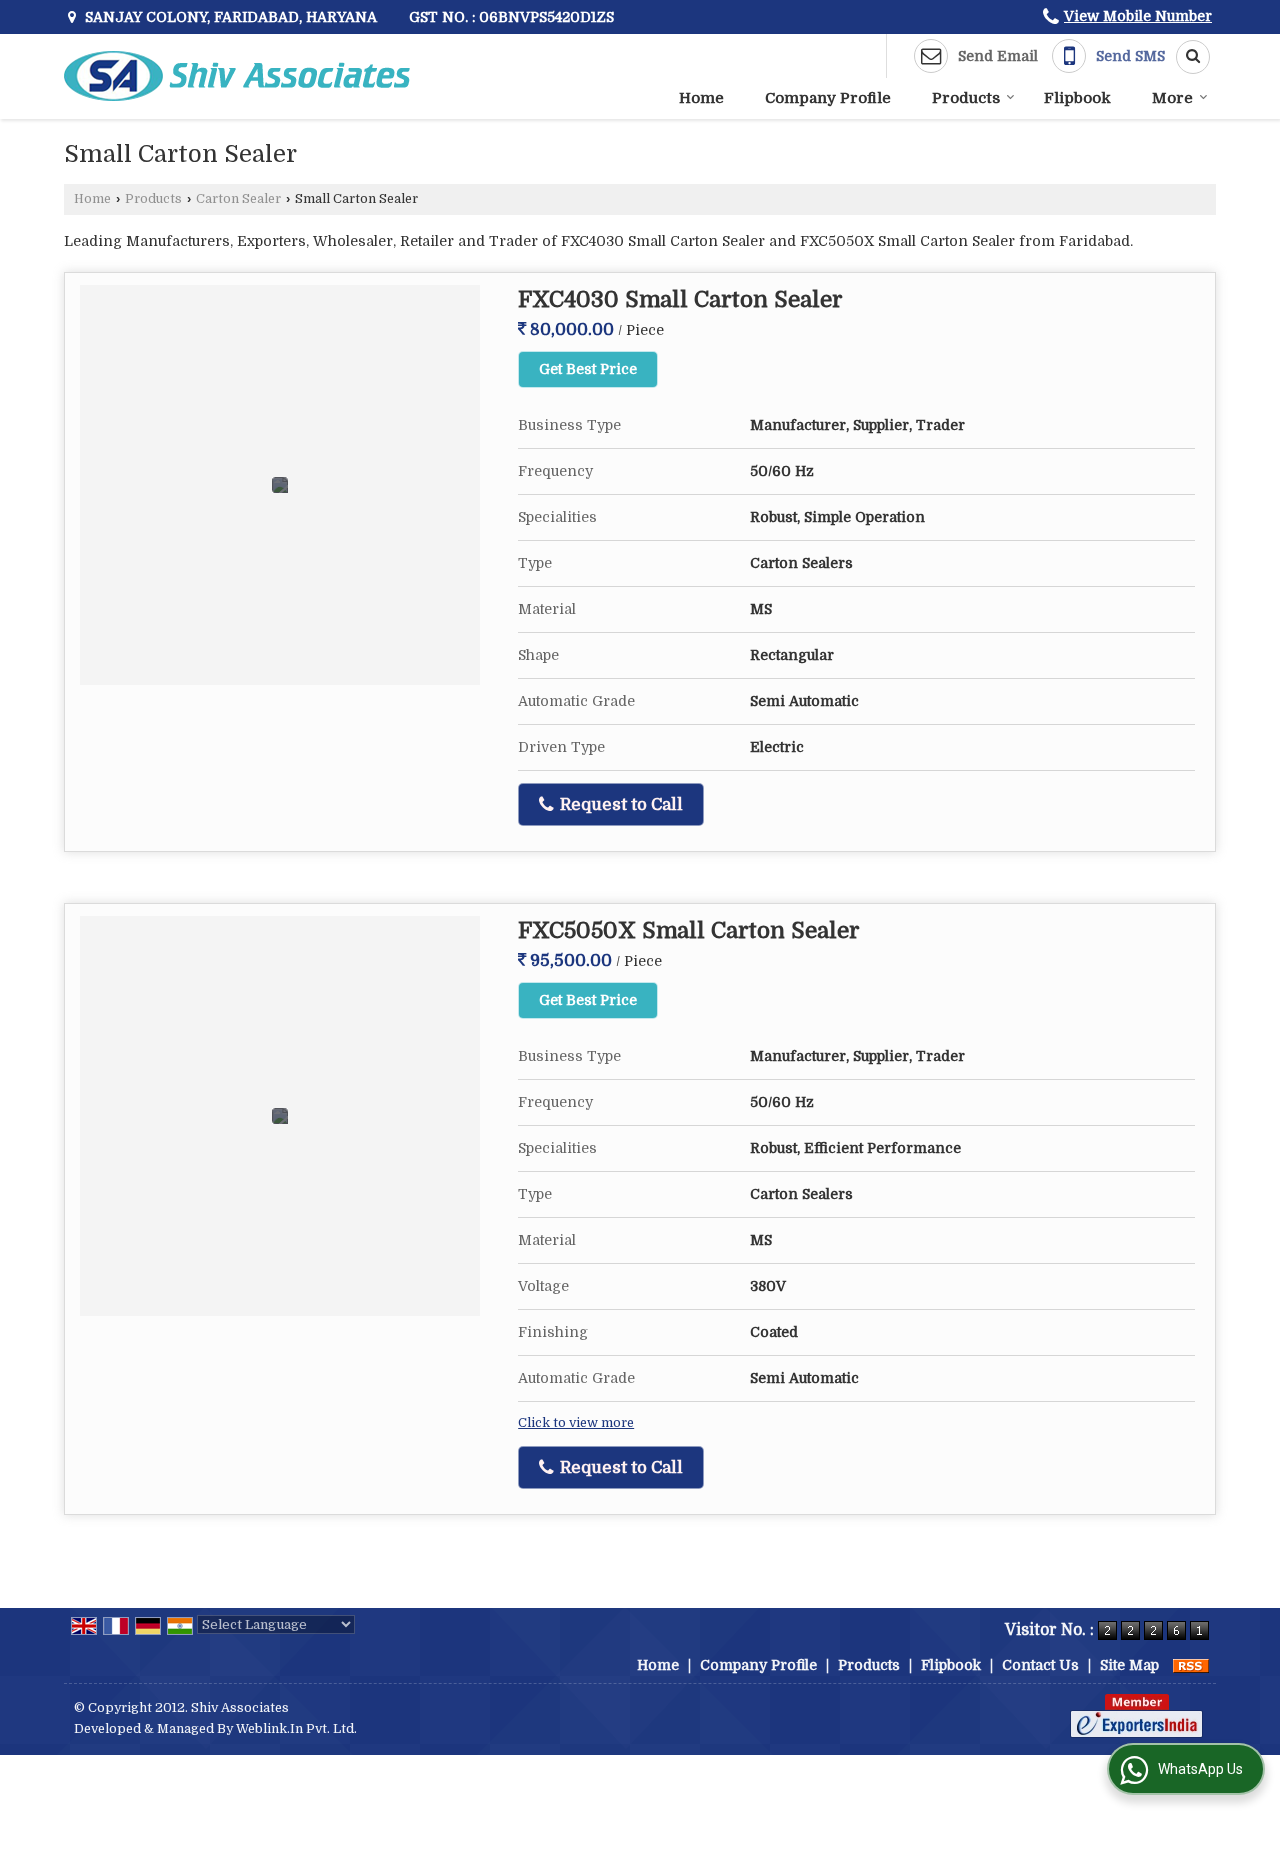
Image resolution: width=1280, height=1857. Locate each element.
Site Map (1129, 1665)
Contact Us (1040, 1665)
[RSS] (1191, 1665)
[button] (1138, 16)
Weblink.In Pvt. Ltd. (296, 1729)
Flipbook (1077, 98)
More (1172, 98)
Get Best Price (588, 369)
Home (701, 98)
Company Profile (828, 98)
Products (966, 98)
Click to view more (576, 1423)
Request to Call (619, 804)
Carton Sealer (238, 199)
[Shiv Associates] (237, 76)
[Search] (1186, 57)
